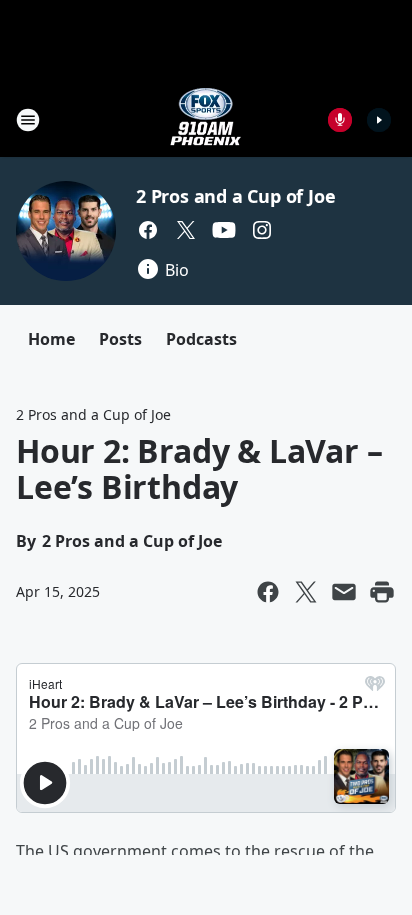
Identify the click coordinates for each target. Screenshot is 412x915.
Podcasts (201, 339)
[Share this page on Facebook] (268, 592)
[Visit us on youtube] (224, 230)
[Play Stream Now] (379, 120)
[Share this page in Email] (344, 592)
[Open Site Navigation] (28, 120)
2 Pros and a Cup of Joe (235, 196)
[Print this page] (382, 592)
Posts (120, 339)
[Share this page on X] (306, 592)
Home (51, 339)
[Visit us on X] (186, 230)
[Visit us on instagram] (262, 230)
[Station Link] (206, 119)
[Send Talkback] (340, 120)
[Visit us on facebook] (148, 230)
